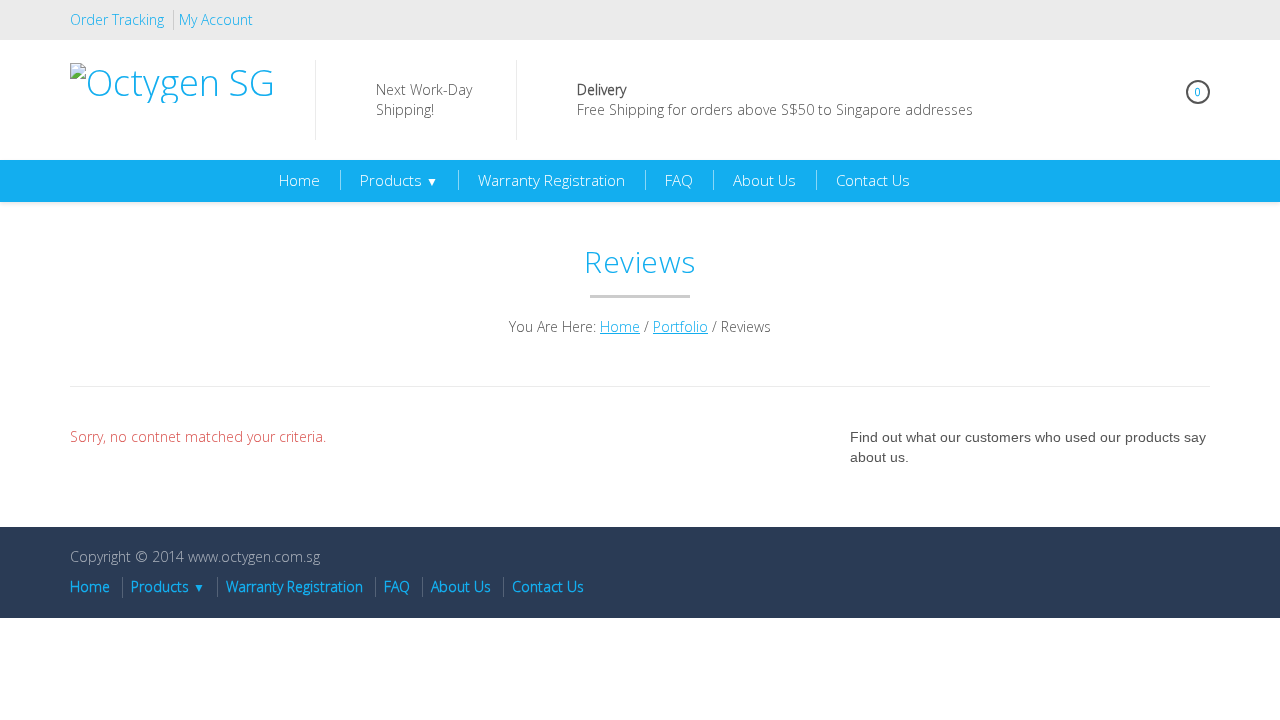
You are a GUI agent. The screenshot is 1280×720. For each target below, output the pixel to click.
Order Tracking (117, 19)
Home (299, 180)
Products (399, 180)
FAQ (679, 180)
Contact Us (873, 180)
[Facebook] (1195, 20)
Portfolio (680, 326)
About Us (764, 180)
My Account (216, 19)
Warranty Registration (551, 180)
